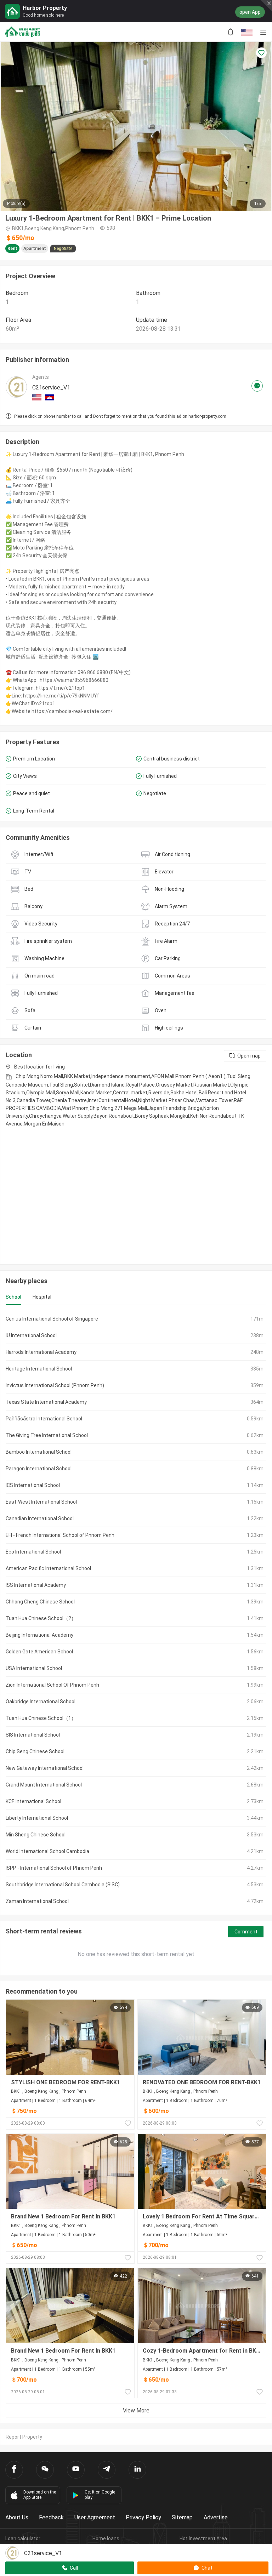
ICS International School (33, 1485)
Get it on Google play (100, 2495)
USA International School (34, 1668)
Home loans (106, 2538)
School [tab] (13, 1297)
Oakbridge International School (41, 1702)
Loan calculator (23, 2538)
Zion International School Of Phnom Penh (52, 1685)
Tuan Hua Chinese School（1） (41, 1718)
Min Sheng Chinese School (36, 1835)
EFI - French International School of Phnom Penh (60, 1535)
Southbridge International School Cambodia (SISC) (63, 1885)
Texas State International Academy (46, 1402)
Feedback (51, 2517)
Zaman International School (37, 1901)
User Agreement (95, 2517)
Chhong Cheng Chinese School (40, 1602)
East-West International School (41, 1502)
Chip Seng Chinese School (35, 1751)
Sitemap (182, 2517)
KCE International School (33, 1801)
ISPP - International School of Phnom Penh (54, 1868)
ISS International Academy (36, 1585)
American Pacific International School (48, 1568)
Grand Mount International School (44, 1785)
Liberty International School (37, 1818)
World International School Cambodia (47, 1851)
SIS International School (33, 1735)
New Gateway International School (45, 1768)
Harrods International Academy (41, 1352)
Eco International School (33, 1552)
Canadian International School (40, 1518)
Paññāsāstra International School (44, 1419)
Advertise (216, 2517)
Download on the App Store (40, 2495)
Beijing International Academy (39, 1635)
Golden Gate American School (39, 1652)
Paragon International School (39, 1469)
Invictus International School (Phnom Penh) (55, 1385)
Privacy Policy (143, 2517)
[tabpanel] (136, 1610)
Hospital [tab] (42, 1297)
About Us (17, 2517)
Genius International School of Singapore (52, 1319)
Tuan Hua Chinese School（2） (41, 1618)
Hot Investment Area (203, 2538)
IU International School (31, 1335)
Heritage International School (39, 1369)
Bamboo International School (39, 1452)
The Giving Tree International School (47, 1435)
